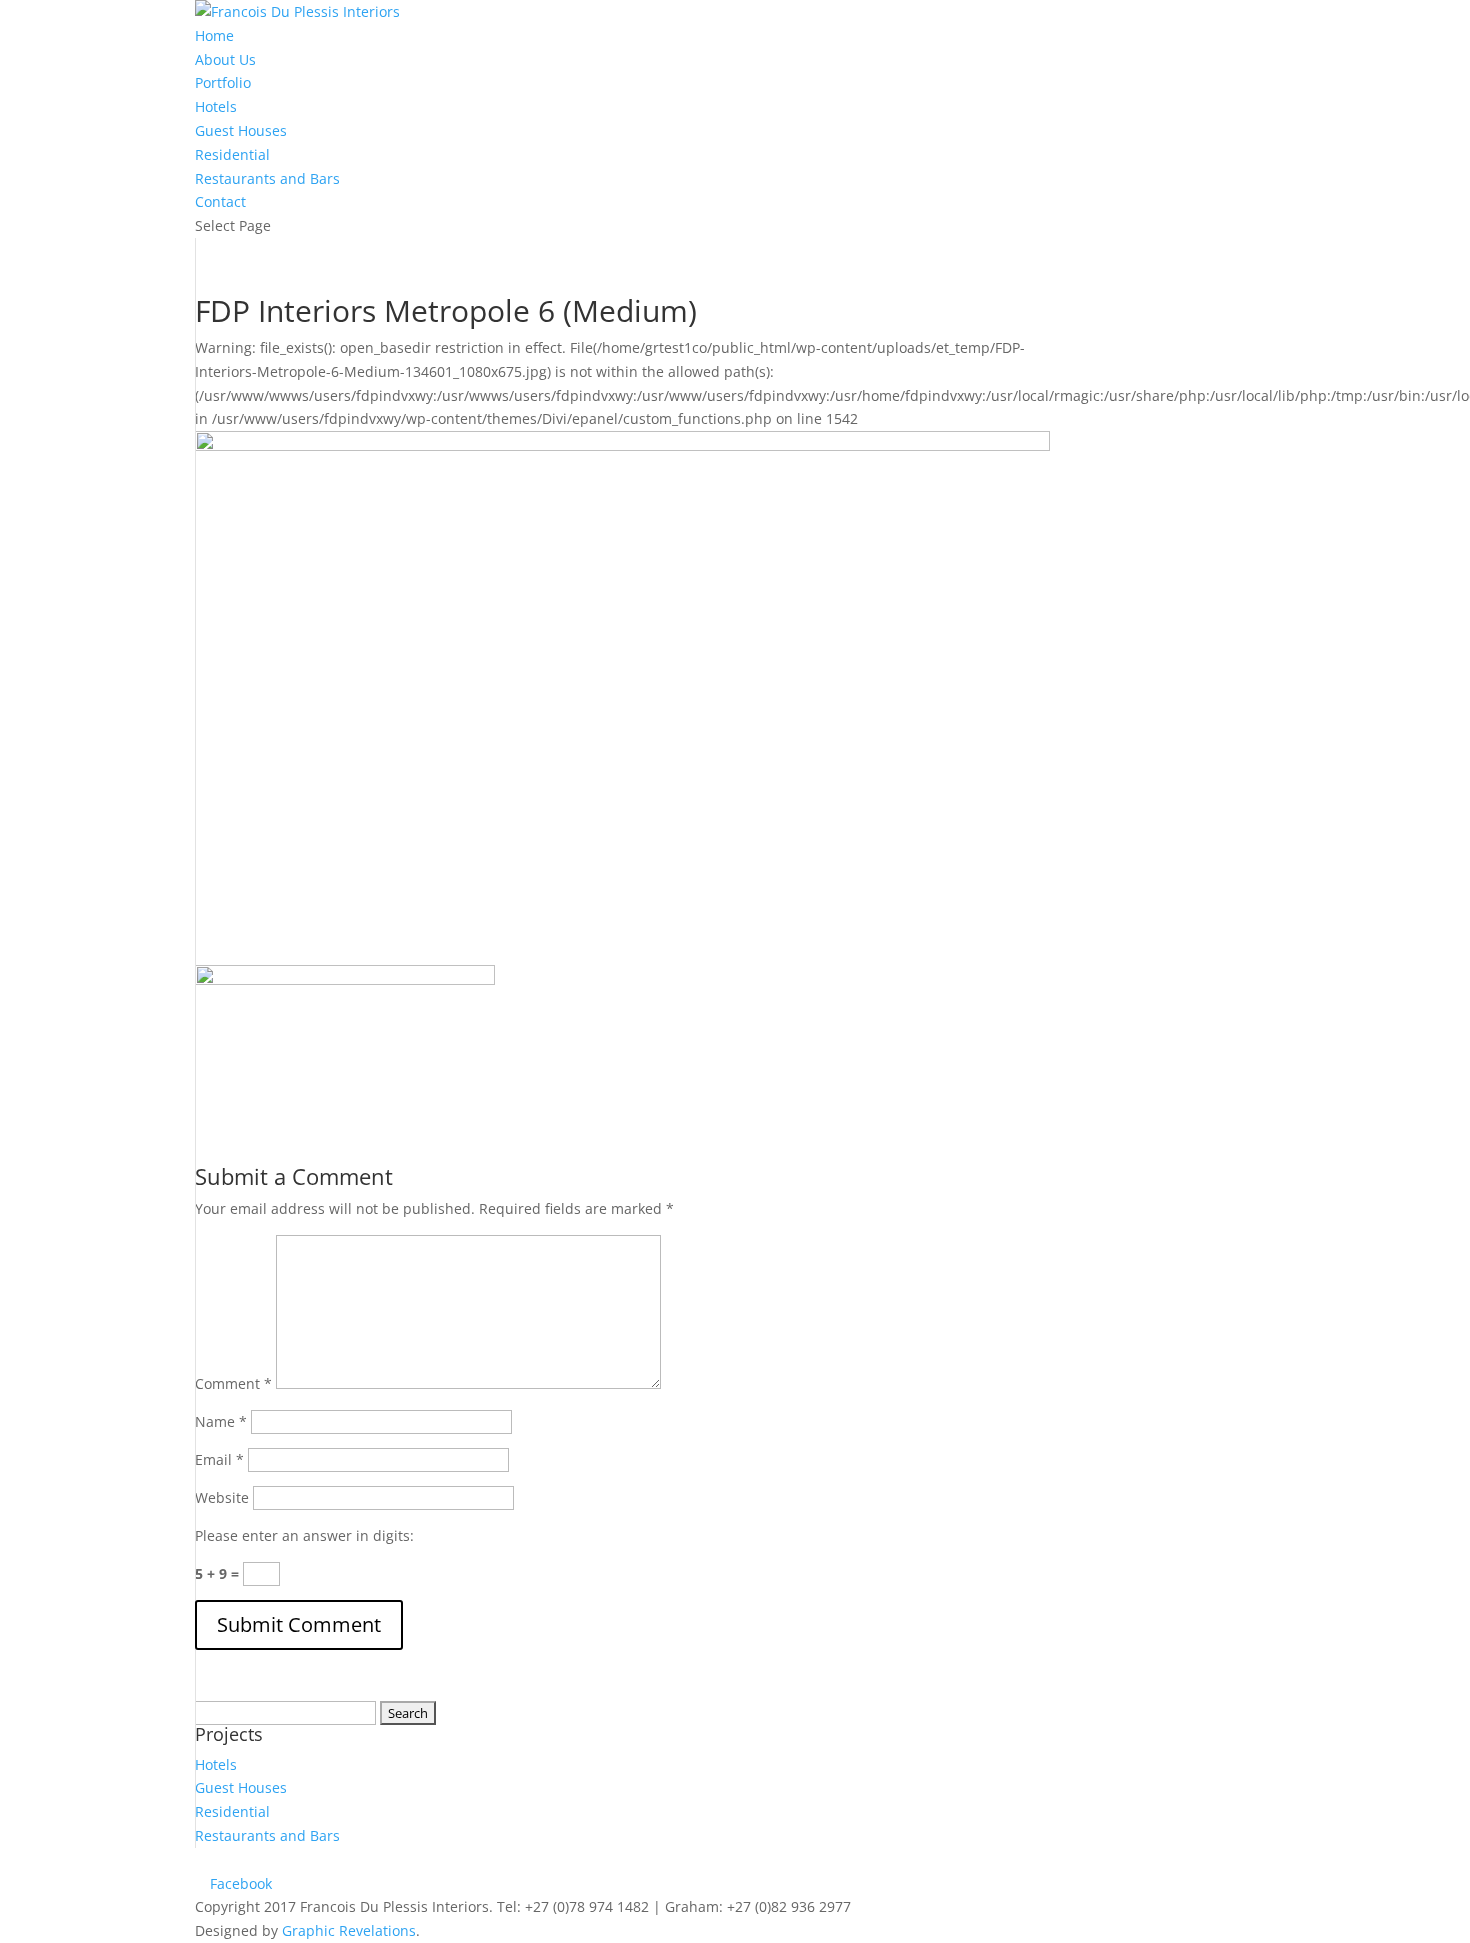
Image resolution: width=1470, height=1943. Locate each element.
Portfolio (223, 82)
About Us (225, 59)
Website (222, 1497)
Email (219, 1459)
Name (221, 1421)
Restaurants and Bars (267, 178)
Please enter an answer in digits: (304, 1535)
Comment (233, 1383)
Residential (232, 154)
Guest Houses (241, 130)
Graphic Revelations (349, 1930)
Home (214, 35)
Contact (220, 201)
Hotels (216, 106)
